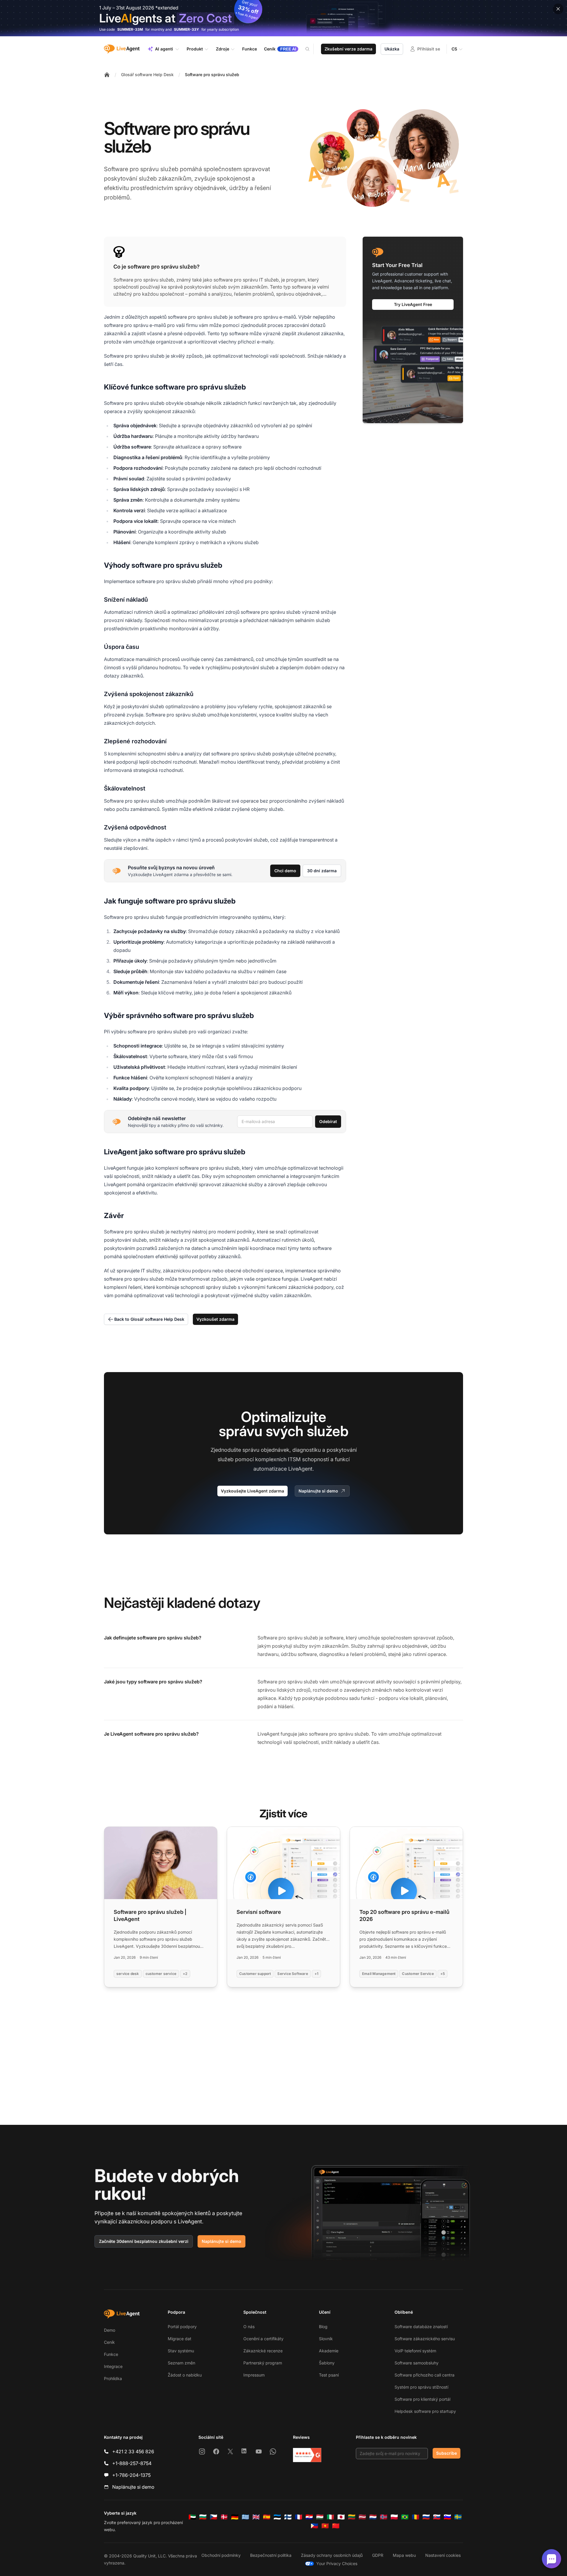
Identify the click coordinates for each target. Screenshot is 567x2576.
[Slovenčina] (437, 2517)
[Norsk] (384, 2517)
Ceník (109, 2342)
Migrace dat (180, 2339)
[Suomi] (288, 2517)
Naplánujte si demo (318, 1491)
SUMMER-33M (130, 29)
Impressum (254, 2375)
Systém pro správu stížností (421, 2387)
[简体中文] (336, 2526)
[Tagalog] (315, 2526)
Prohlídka (113, 2378)
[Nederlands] (373, 2517)
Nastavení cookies (443, 2555)
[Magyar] (320, 2517)
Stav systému (181, 2351)
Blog (323, 2327)
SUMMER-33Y (186, 29)
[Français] (299, 2517)
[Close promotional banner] (558, 9)
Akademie (329, 2351)
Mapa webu (404, 2555)
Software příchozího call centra (425, 2375)
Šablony (327, 2363)
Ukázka (392, 49)
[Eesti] (277, 2517)
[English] (256, 2517)
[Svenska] (458, 2517)
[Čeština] (214, 2517)
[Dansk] (224, 2517)
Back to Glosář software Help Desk (149, 1319)
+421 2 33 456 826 (133, 2451)
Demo (110, 2330)
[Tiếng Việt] (325, 2526)
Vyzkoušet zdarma (215, 1319)
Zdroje (223, 49)
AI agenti (164, 49)
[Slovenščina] (447, 2517)
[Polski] (394, 2517)
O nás (249, 2327)
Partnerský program (263, 2363)
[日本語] (341, 2517)
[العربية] (192, 2517)
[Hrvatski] (309, 2517)
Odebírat (328, 1121)
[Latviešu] (362, 2517)
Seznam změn (181, 2363)
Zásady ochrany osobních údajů (332, 2555)
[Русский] (426, 2517)
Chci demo (285, 871)
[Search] (311, 49)
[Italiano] (330, 2517)
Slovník (326, 2339)
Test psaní (329, 2375)
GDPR (378, 2555)
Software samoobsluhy (417, 2363)
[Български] (203, 2517)
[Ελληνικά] (245, 2517)
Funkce (111, 2354)
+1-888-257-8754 (132, 2463)
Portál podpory (182, 2327)
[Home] (107, 75)
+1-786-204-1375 (131, 2475)
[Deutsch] (235, 2517)
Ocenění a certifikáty (263, 2339)
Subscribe (447, 2453)
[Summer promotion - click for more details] (283, 18)
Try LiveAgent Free (413, 304)
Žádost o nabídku (185, 2375)
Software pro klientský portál (422, 2399)
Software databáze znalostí (421, 2327)
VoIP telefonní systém (415, 2351)
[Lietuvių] (352, 2517)
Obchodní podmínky (221, 2555)
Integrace (113, 2366)
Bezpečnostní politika (271, 2555)
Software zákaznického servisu (425, 2339)
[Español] (267, 2517)
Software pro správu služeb (212, 75)
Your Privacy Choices (337, 2563)
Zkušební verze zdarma (348, 49)
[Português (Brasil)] (405, 2517)
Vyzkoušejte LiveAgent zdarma (252, 1491)
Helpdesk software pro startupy (425, 2411)
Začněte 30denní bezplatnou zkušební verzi (144, 2241)
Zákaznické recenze (263, 2351)
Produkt (195, 49)
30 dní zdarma (322, 871)
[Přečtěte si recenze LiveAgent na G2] (307, 2455)
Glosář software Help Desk (147, 75)
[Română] (416, 2517)
